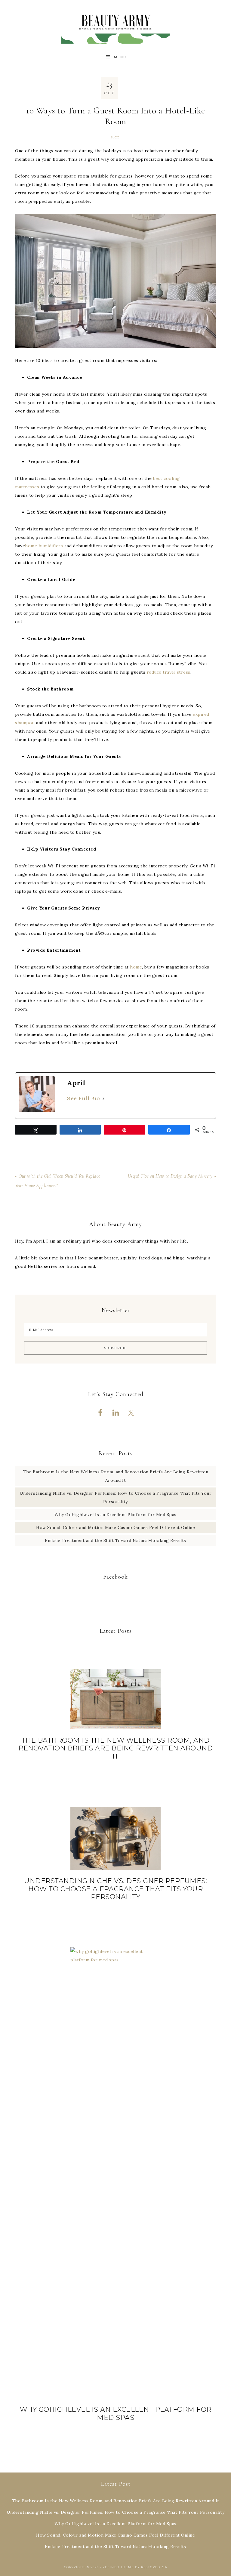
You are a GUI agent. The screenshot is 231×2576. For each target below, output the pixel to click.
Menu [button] (120, 57)
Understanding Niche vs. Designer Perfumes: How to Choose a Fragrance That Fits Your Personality (115, 1889)
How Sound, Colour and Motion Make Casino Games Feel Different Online (115, 1527)
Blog (115, 137)
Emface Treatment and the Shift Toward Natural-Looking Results (115, 1540)
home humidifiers (44, 546)
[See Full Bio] (103, 1098)
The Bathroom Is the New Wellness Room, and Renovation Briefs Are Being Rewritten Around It (115, 1748)
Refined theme (118, 2567)
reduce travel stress (169, 672)
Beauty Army (115, 25)
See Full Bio (83, 1098)
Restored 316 (154, 2567)
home (136, 967)
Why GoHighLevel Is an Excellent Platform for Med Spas (115, 1515)
